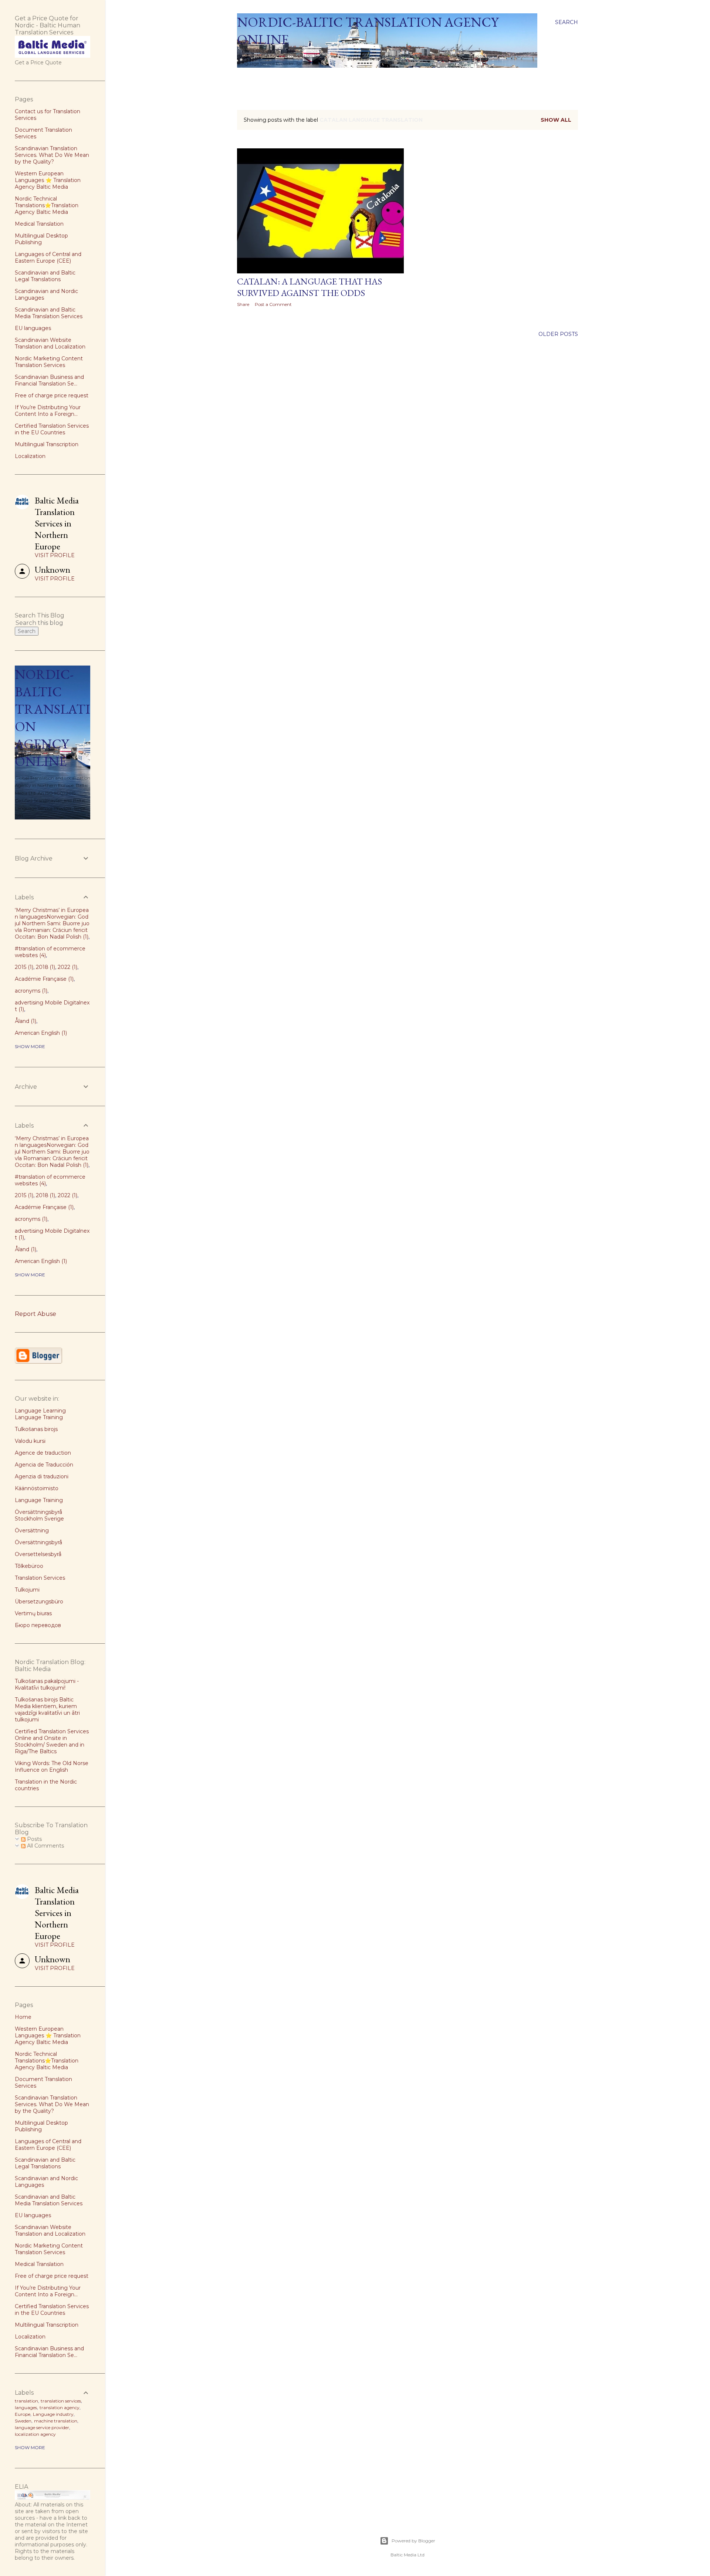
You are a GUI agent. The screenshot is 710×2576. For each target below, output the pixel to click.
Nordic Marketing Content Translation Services (49, 362)
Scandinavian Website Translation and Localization (50, 343)
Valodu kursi (30, 1441)
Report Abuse (35, 1314)
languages (26, 2407)
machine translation (56, 2421)
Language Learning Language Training (40, 1414)
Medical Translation (39, 224)
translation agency (60, 2407)
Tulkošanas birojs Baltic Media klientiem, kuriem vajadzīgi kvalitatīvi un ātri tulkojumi (47, 1710)
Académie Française (43, 979)
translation (26, 2401)
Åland (25, 1021)
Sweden (23, 2421)
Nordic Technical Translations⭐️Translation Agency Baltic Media (47, 205)
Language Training (39, 1500)
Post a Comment (273, 304)
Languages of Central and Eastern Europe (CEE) (48, 257)
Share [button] (243, 304)
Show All (556, 120)
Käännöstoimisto (37, 1488)
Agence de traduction (43, 1453)
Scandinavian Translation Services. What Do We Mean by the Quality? (52, 155)
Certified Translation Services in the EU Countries (52, 429)
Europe (23, 2414)
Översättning (32, 1531)
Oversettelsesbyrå (38, 1554)
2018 (45, 967)
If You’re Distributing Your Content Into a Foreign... (48, 411)
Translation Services (40, 1578)
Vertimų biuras (33, 1613)
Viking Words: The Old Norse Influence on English (52, 1767)
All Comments (45, 1846)
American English (40, 1033)
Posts (34, 1839)
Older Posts (558, 334)
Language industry (53, 2414)
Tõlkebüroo (29, 1566)
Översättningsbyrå (38, 1542)
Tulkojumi (27, 1590)
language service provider (42, 2427)
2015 (23, 967)
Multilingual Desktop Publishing (41, 239)
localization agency (35, 2434)
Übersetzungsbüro (39, 1602)
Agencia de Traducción (44, 1465)
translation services (61, 2401)
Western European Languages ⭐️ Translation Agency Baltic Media (48, 180)
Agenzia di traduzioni (42, 1476)
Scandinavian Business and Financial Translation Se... (49, 380)
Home (248, 77)
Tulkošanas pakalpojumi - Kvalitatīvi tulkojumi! (47, 1684)
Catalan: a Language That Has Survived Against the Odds (310, 287)
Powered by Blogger (413, 2541)
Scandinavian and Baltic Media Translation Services (49, 313)
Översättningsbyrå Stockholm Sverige (39, 1515)
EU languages (33, 328)
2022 (67, 967)
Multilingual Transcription (47, 444)
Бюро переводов (38, 1625)
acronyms (30, 991)
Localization (30, 456)
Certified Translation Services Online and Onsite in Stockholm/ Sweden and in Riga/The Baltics (52, 1741)
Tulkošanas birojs (36, 1429)
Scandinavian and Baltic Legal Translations (45, 276)
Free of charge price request (52, 395)
